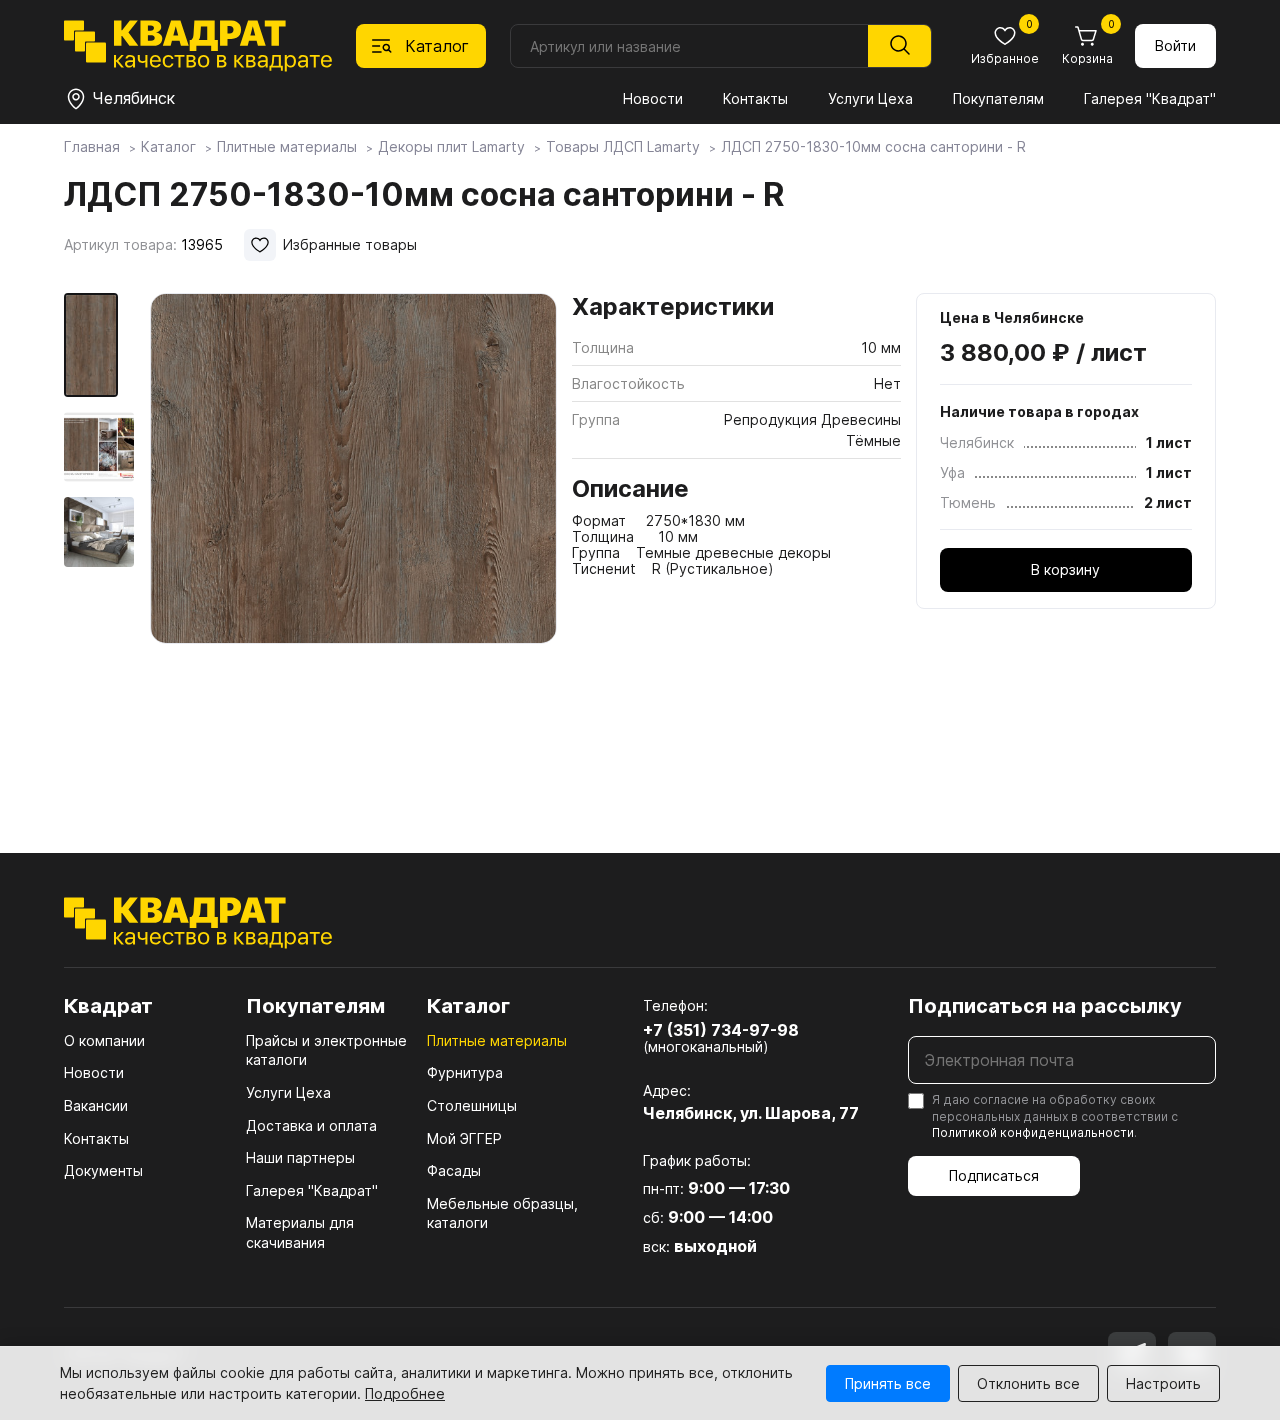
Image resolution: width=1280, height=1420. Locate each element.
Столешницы (472, 1105)
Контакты (755, 98)
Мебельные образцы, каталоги (502, 1213)
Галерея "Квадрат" (1150, 98)
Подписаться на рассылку (1045, 1006)
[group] (353, 544)
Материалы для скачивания (300, 1232)
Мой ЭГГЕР (464, 1138)
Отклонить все (1028, 1383)
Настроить (1163, 1383)
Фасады (454, 1170)
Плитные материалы (497, 1040)
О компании (104, 1040)
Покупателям (998, 98)
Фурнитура (465, 1072)
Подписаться (994, 1175)
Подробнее (405, 1393)
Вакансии (96, 1105)
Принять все (888, 1383)
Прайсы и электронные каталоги (326, 1050)
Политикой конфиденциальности (1033, 1132)
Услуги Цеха (870, 98)
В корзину (1065, 569)
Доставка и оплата (311, 1125)
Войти (1175, 45)
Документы (103, 1170)
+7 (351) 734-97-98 (721, 1030)
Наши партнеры (300, 1157)
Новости (653, 98)
